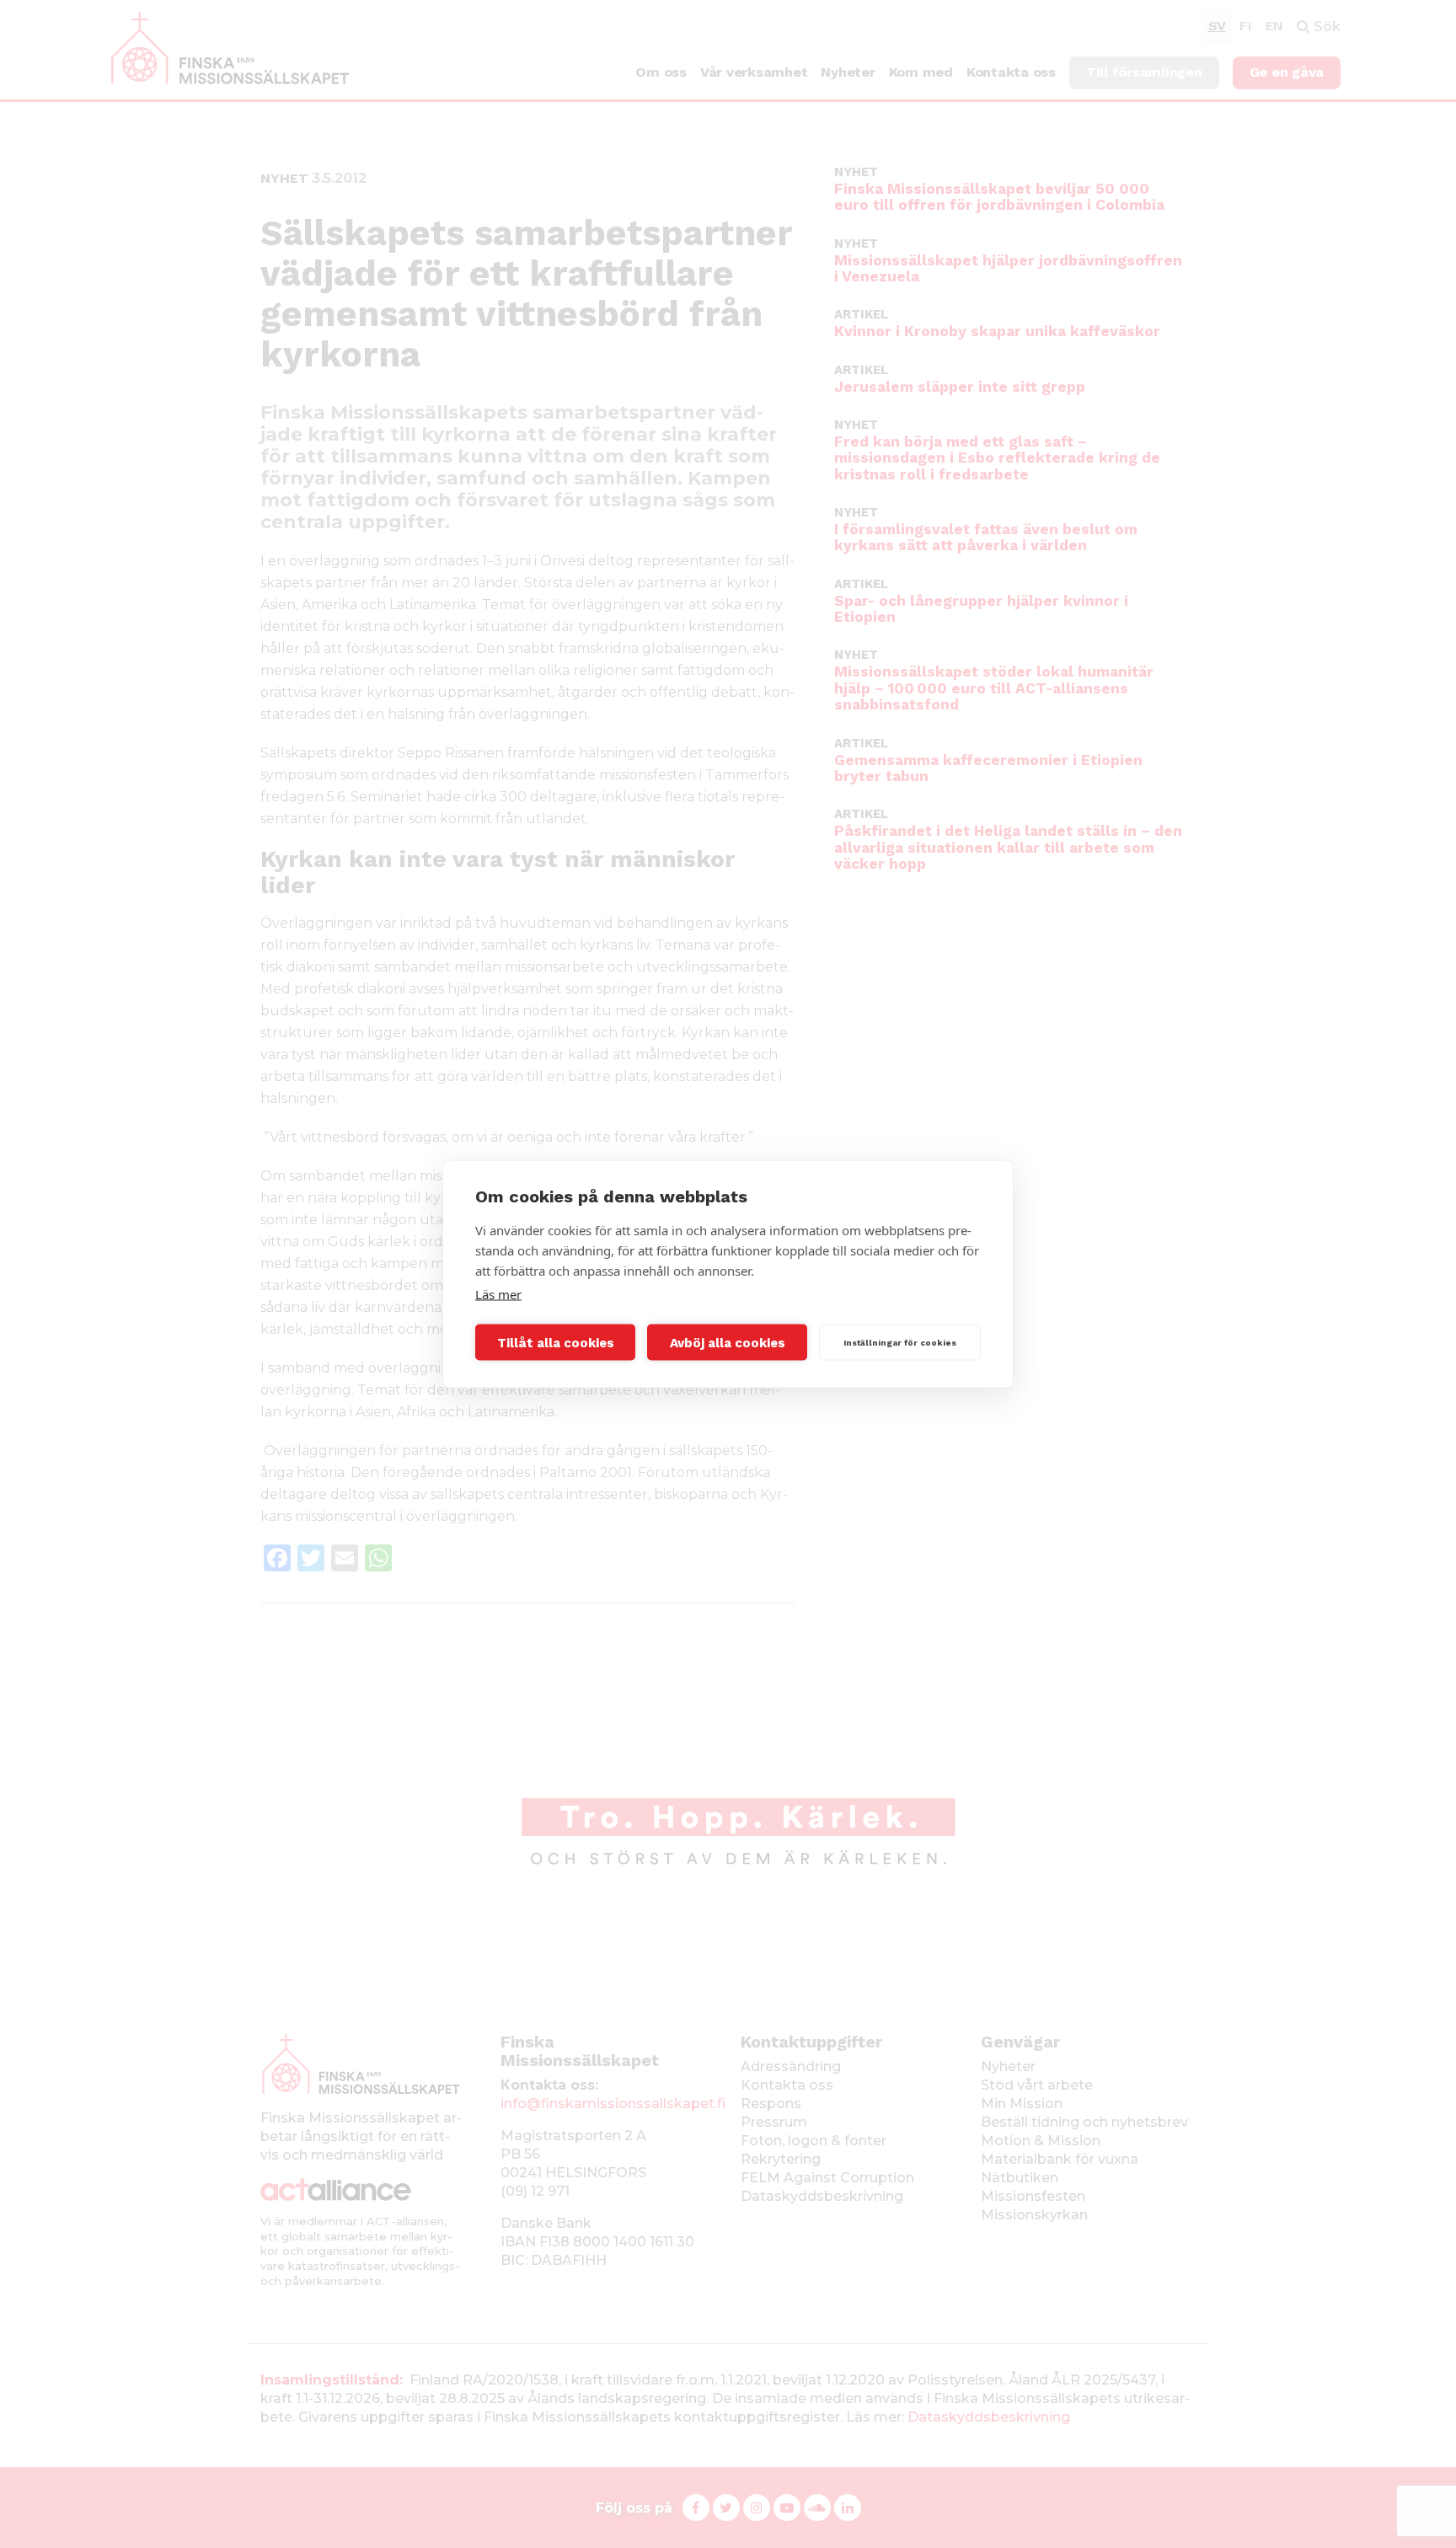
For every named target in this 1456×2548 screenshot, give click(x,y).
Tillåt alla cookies (556, 1342)
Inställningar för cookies (900, 1342)
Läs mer (498, 1294)
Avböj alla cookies (728, 1342)
